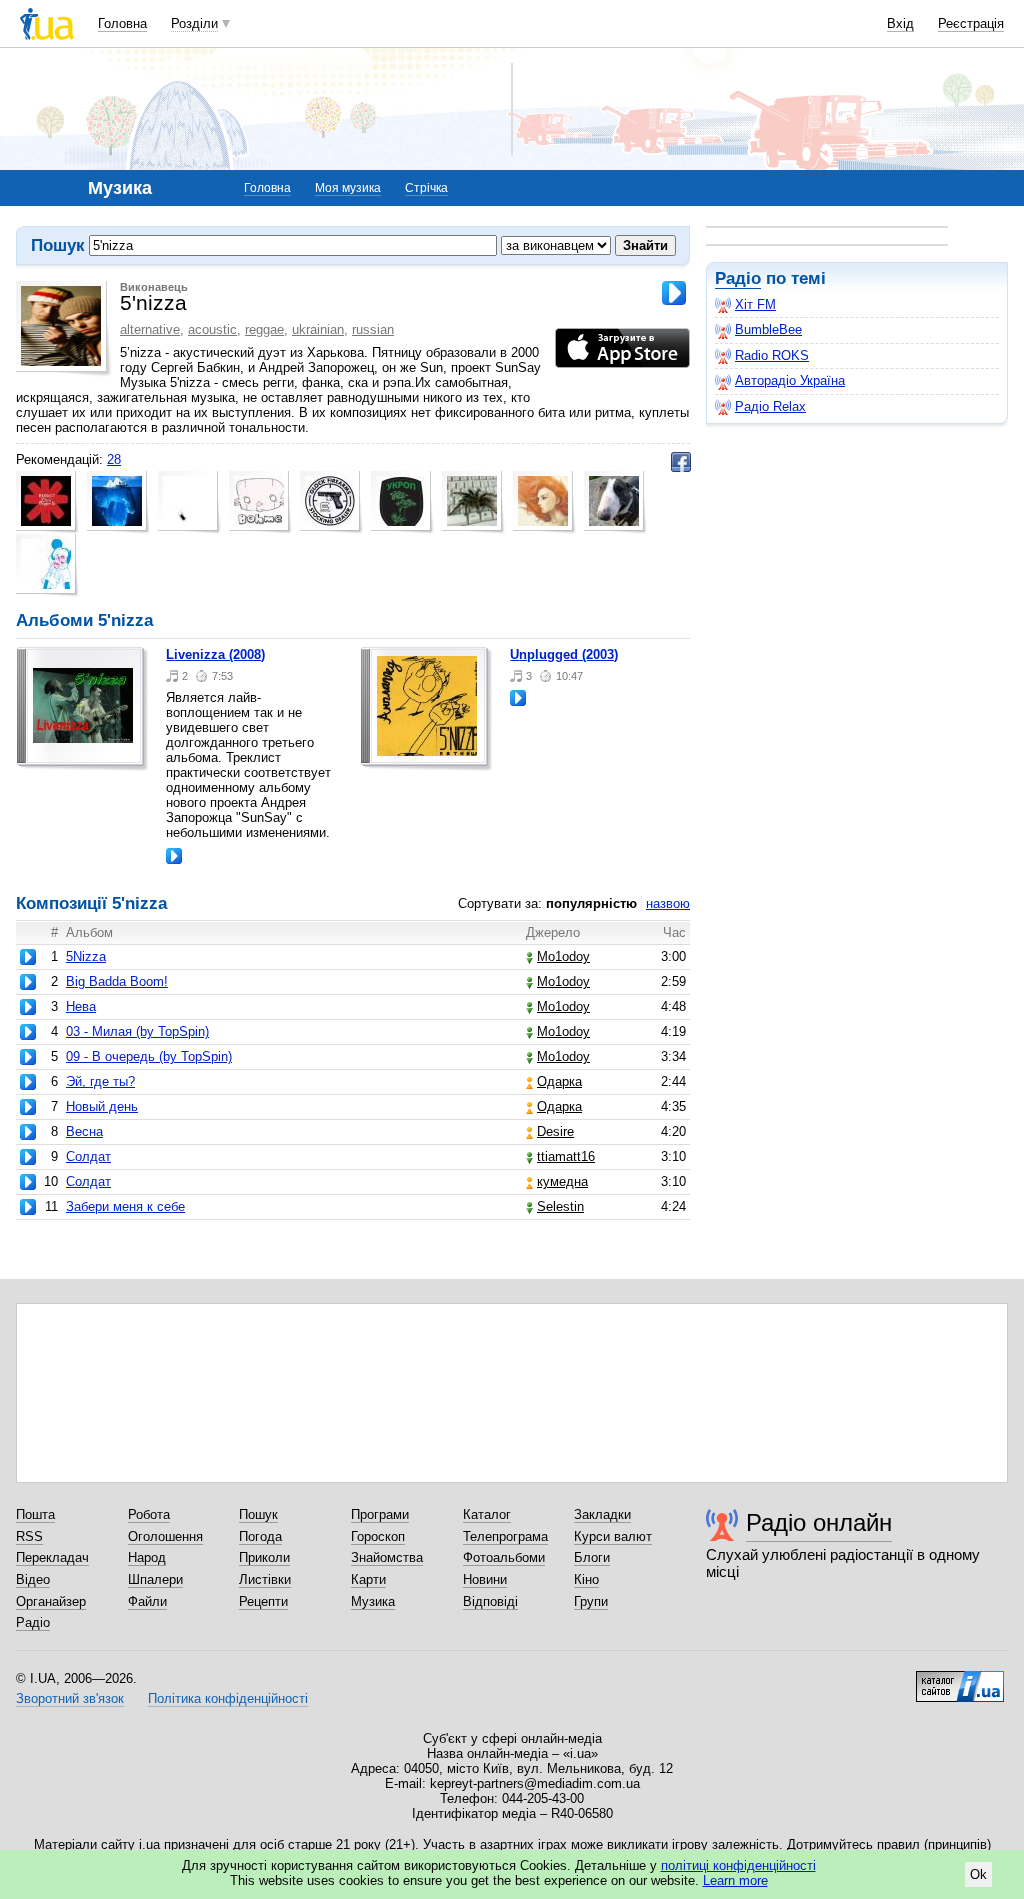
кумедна (562, 1181)
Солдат (88, 1156)
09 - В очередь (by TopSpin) (149, 1056)
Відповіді (490, 1601)
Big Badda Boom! (117, 981)
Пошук (258, 1514)
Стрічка (426, 188)
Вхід (900, 23)
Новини (485, 1579)
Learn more (735, 1880)
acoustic (212, 329)
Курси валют (613, 1536)
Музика (373, 1601)
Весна (84, 1131)
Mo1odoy (563, 956)
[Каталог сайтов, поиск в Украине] (960, 1679)
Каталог (487, 1514)
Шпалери (155, 1579)
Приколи (264, 1557)
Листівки (265, 1579)
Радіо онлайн (819, 1522)
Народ (147, 1557)
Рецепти (263, 1601)
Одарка (559, 1081)
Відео (33, 1579)
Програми (380, 1514)
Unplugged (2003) (564, 654)
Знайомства (387, 1557)
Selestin (560, 1206)
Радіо (738, 278)
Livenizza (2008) (215, 654)
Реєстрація (971, 23)
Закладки (602, 1514)
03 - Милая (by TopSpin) (137, 1031)
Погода (260, 1536)
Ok (978, 1874)
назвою (668, 903)
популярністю (591, 903)
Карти (368, 1579)
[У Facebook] (681, 462)
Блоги (592, 1557)
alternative (150, 329)
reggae (264, 329)
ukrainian (318, 329)
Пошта (35, 1514)
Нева (81, 1006)
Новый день (102, 1106)
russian (373, 329)
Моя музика (348, 188)
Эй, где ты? (100, 1081)
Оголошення (165, 1536)
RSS (29, 1536)
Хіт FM (755, 304)
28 (114, 459)
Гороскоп (378, 1536)
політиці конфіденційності (738, 1865)
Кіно (586, 1579)
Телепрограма (505, 1536)
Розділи (194, 23)
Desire (555, 1131)
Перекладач (52, 1557)
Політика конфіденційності (228, 1698)
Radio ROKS (772, 355)
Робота (149, 1514)
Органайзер (51, 1601)
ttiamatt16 (566, 1156)
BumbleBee (768, 329)
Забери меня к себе (125, 1206)
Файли (147, 1601)
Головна (122, 23)
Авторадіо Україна (790, 380)
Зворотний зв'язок (70, 1698)
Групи (591, 1601)
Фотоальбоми (504, 1557)
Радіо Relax (770, 406)
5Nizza (86, 956)
